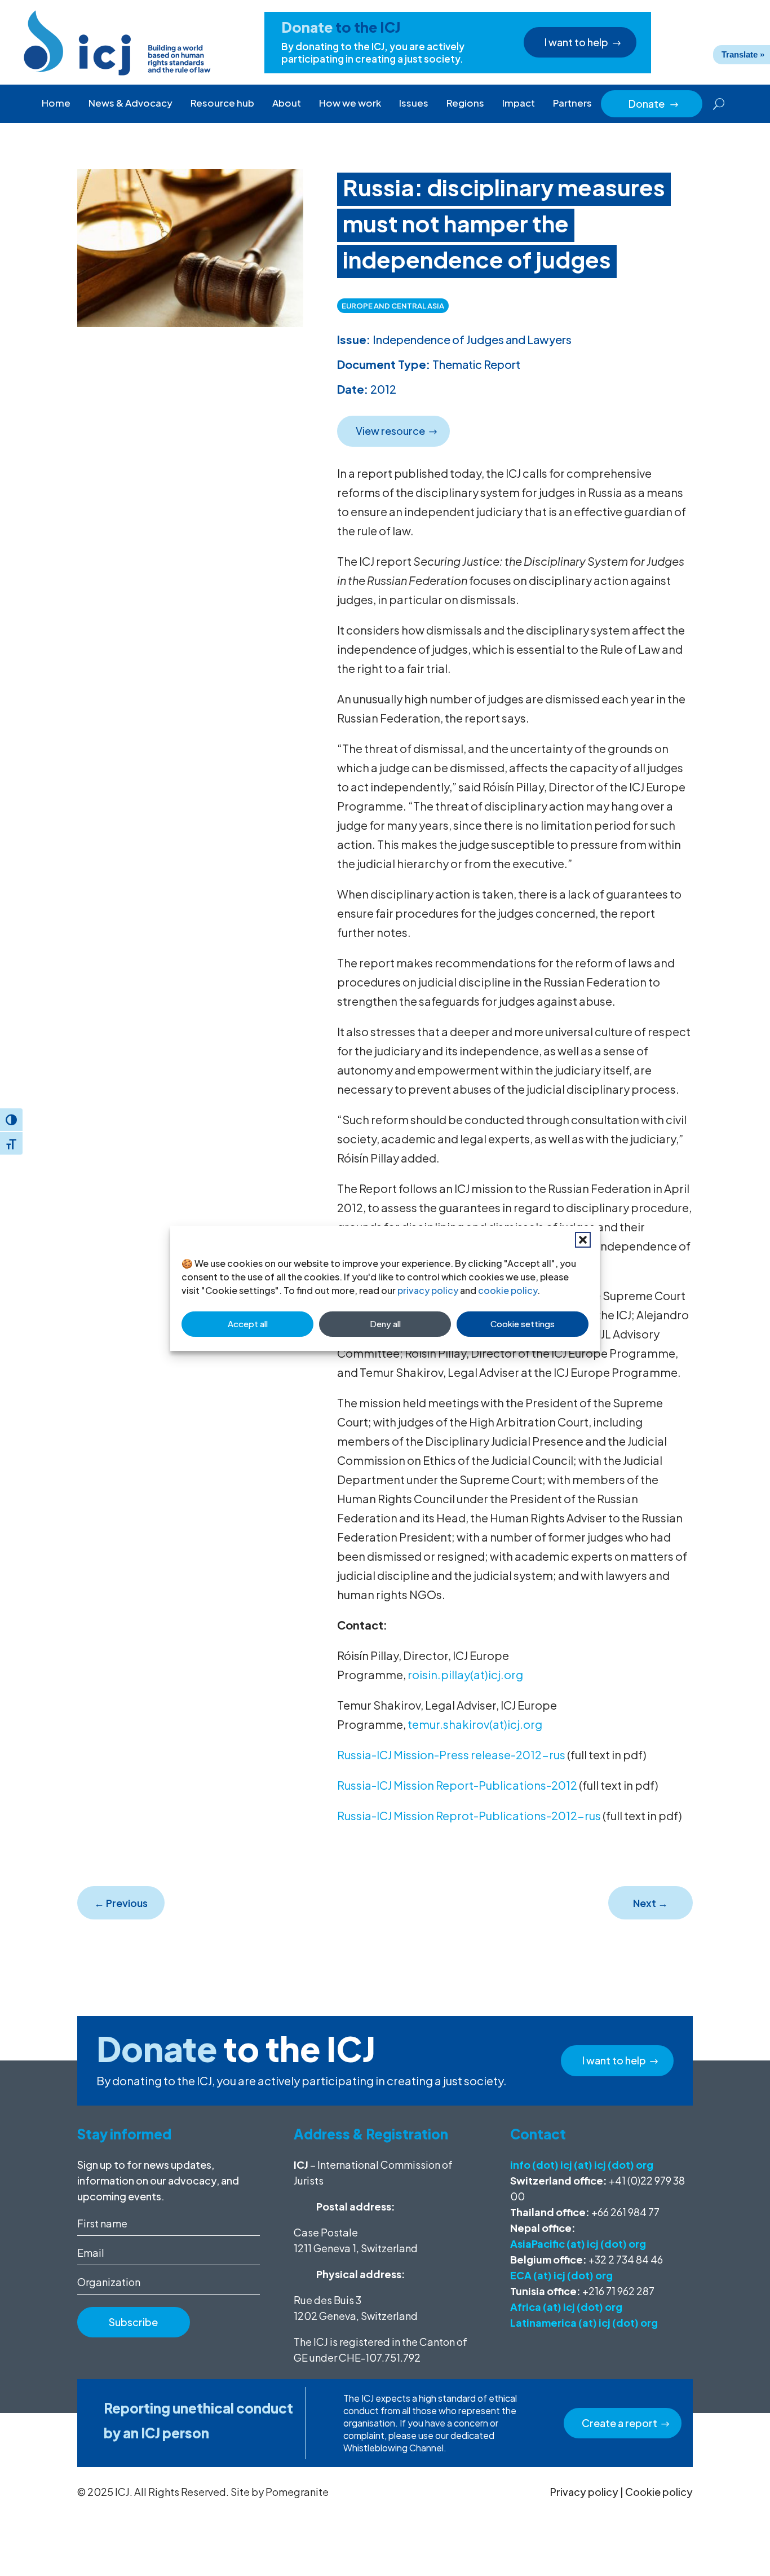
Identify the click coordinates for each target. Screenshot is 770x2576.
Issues (414, 103)
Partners (572, 103)
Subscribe (133, 2322)
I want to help (576, 42)
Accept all (248, 1324)
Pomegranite (297, 2492)
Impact (519, 103)
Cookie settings (523, 1324)
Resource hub (222, 103)
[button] (583, 1240)
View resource (390, 431)
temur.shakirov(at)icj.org (475, 1724)
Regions (465, 103)
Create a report (619, 2423)
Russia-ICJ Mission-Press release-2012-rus (451, 1754)
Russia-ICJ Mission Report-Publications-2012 (457, 1785)
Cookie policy (659, 2492)
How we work (350, 103)
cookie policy (508, 1290)
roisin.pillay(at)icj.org (465, 1674)
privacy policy (428, 1290)
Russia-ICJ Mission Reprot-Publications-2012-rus (469, 1815)
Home (56, 103)
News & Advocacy (130, 103)
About (287, 103)
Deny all (385, 1324)
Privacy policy (584, 2492)
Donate (654, 104)
